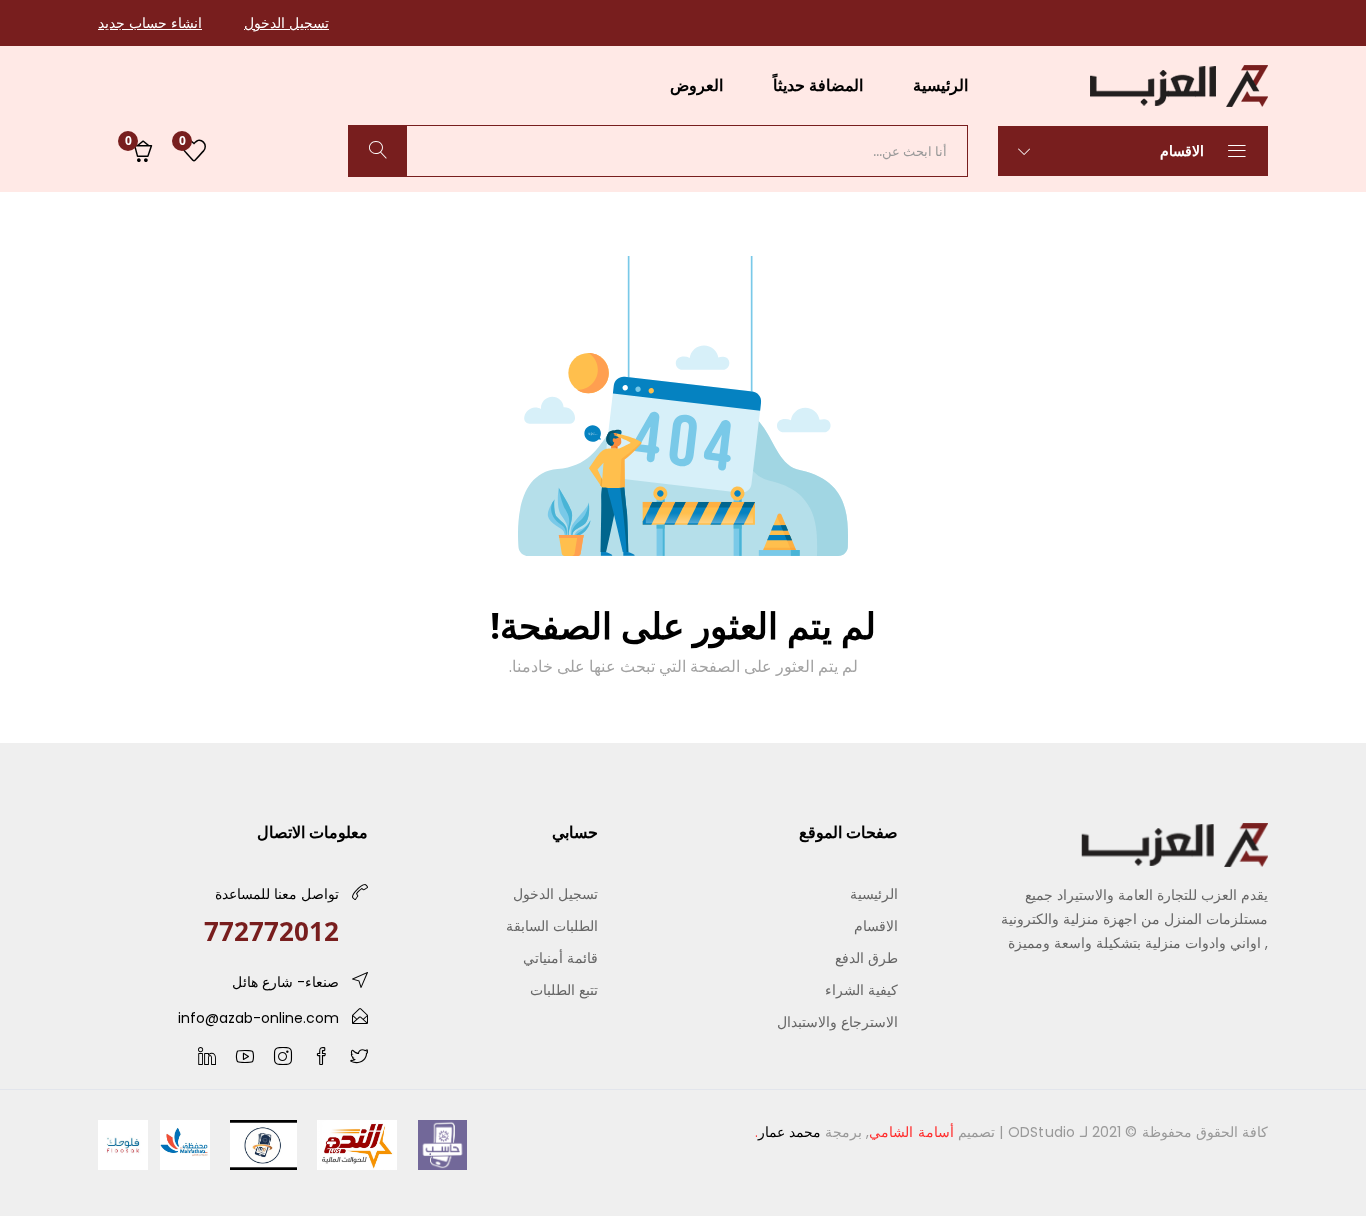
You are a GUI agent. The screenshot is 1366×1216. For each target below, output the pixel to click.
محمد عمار (789, 1132)
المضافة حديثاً (818, 85)
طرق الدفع (866, 957)
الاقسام (1184, 150)
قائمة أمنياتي (560, 957)
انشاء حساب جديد (150, 22)
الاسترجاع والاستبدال (837, 1021)
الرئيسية (940, 85)
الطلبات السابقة (552, 925)
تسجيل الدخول (286, 22)
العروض (696, 85)
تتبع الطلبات (564, 989)
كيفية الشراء (861, 989)
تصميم (932, 1132)
